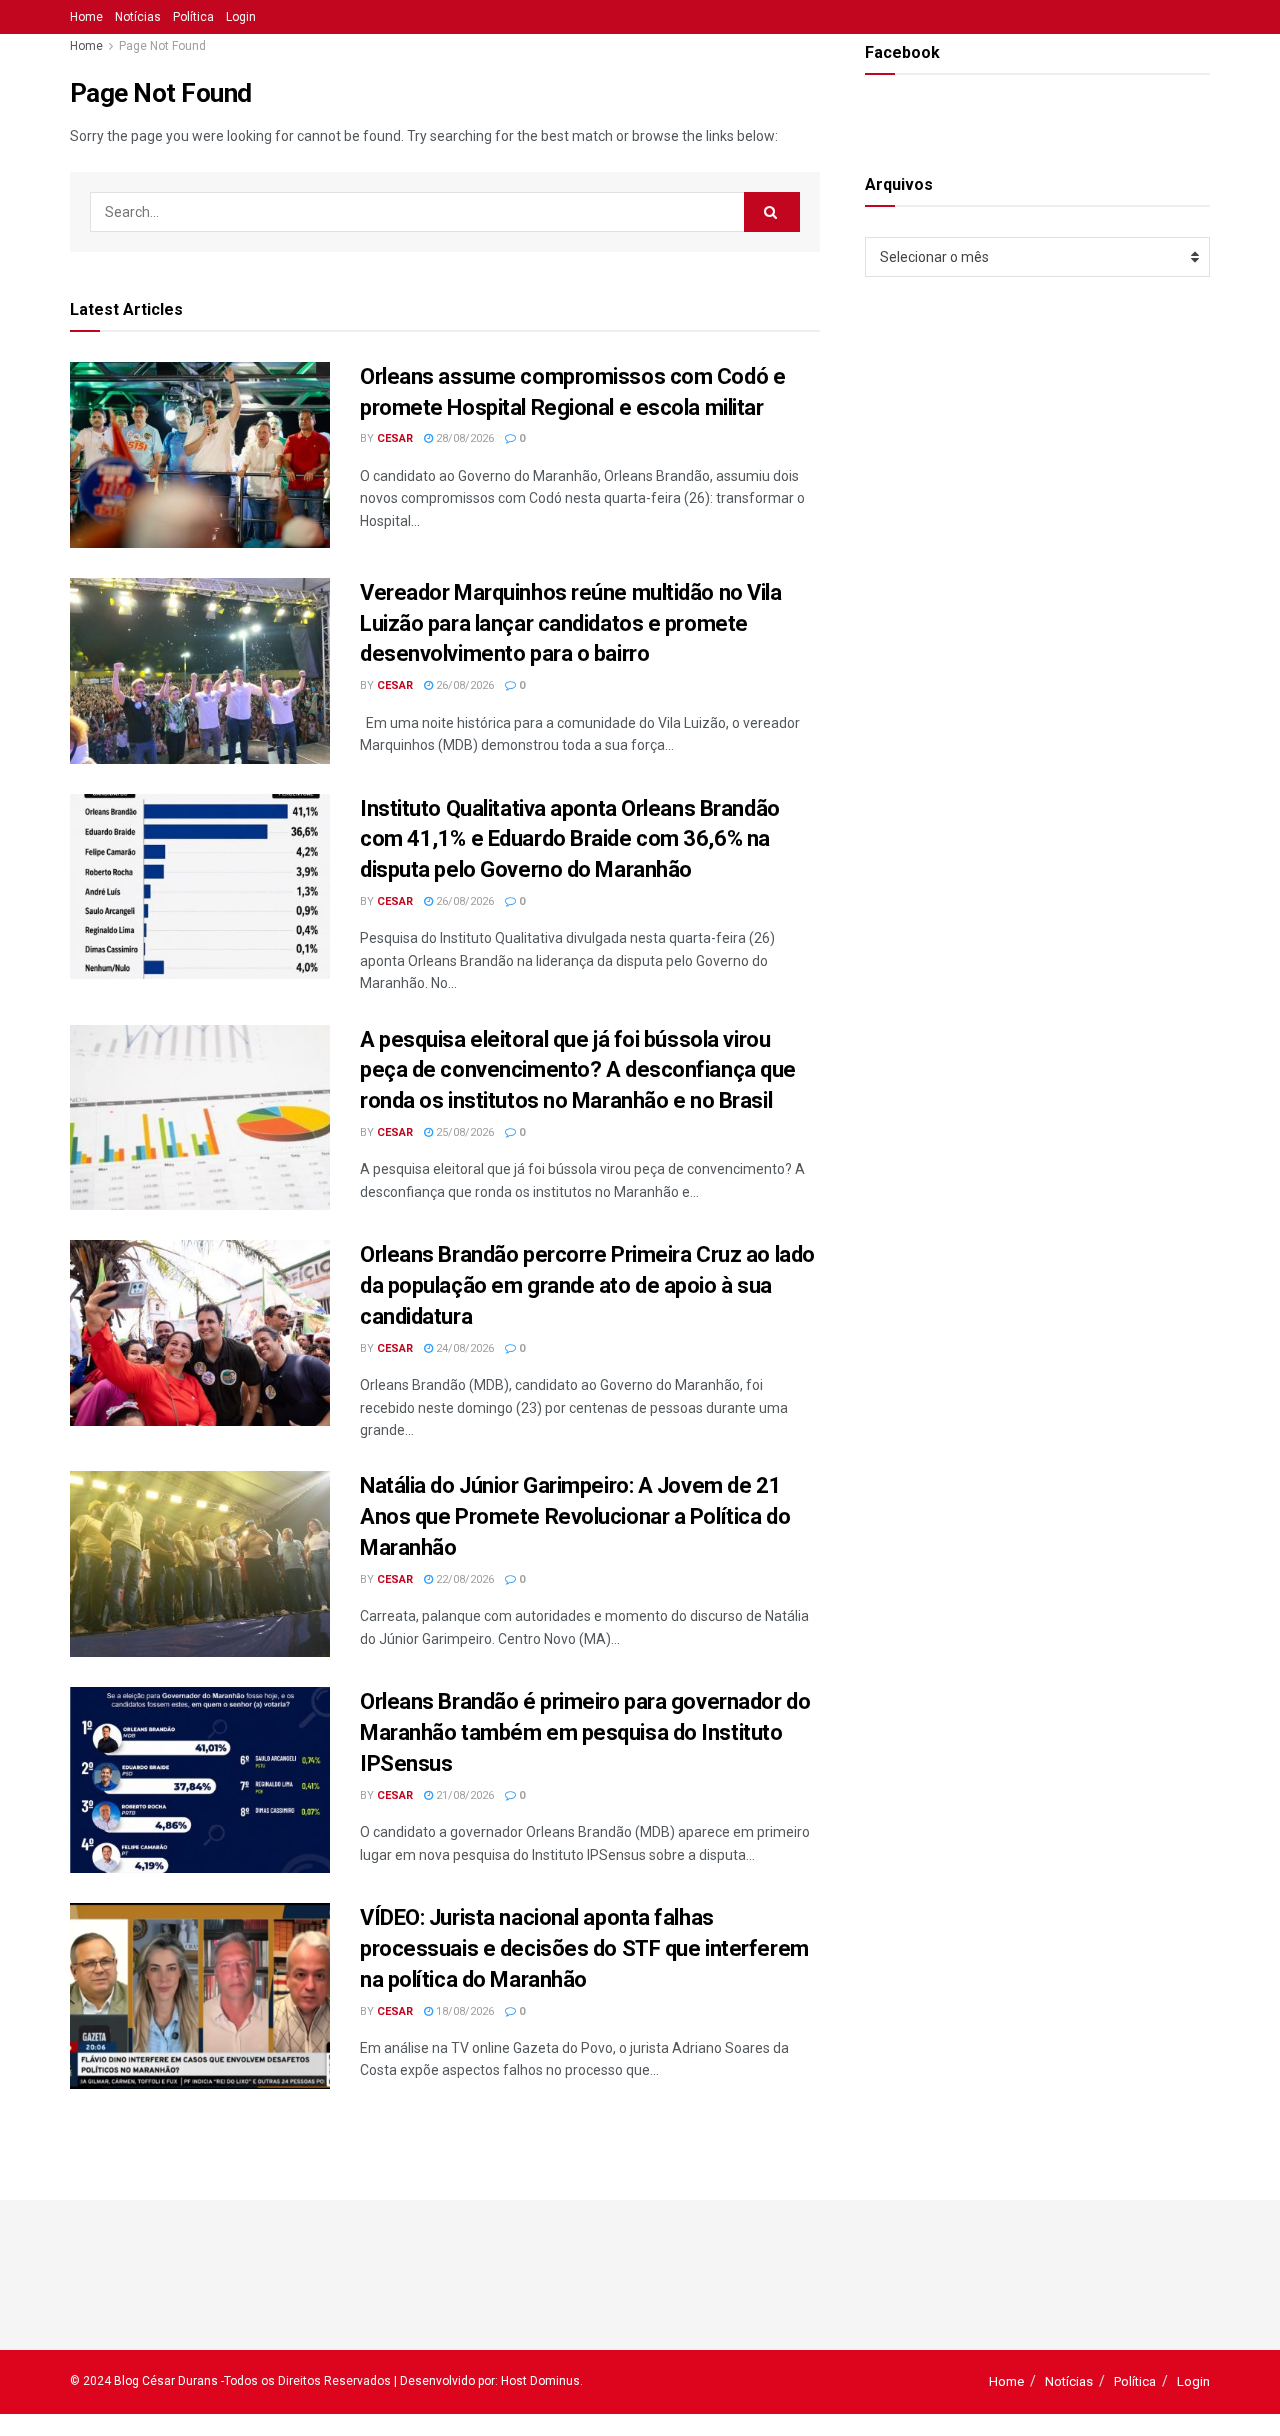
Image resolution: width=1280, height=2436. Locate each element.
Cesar (395, 438)
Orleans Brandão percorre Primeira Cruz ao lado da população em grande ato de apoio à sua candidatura (587, 1285)
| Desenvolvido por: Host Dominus (487, 2381)
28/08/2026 (463, 438)
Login (241, 17)
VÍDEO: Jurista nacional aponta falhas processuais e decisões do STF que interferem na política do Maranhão (584, 1948)
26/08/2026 (463, 685)
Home (86, 17)
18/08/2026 (463, 2011)
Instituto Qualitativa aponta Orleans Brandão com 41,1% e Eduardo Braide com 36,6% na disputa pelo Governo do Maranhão (570, 839)
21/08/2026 (463, 1795)
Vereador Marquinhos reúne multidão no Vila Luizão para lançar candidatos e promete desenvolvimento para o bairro (571, 623)
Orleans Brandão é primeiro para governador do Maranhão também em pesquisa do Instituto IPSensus (585, 1732)
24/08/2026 (463, 1348)
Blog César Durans (166, 2381)
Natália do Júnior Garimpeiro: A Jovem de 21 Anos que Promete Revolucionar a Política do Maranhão (575, 1516)
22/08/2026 (463, 1579)
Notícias (138, 17)
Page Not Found (162, 46)
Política (193, 17)
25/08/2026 (463, 1132)
